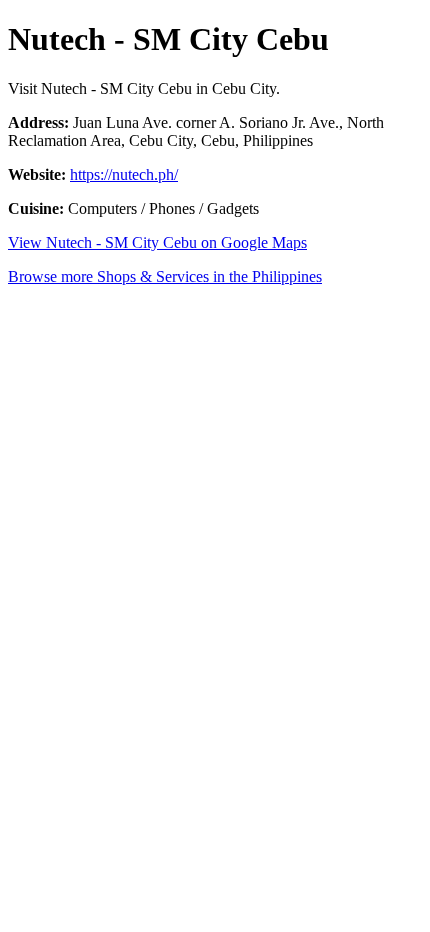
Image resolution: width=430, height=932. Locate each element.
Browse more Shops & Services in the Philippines (165, 276)
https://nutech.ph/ (124, 174)
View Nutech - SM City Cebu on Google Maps (157, 242)
